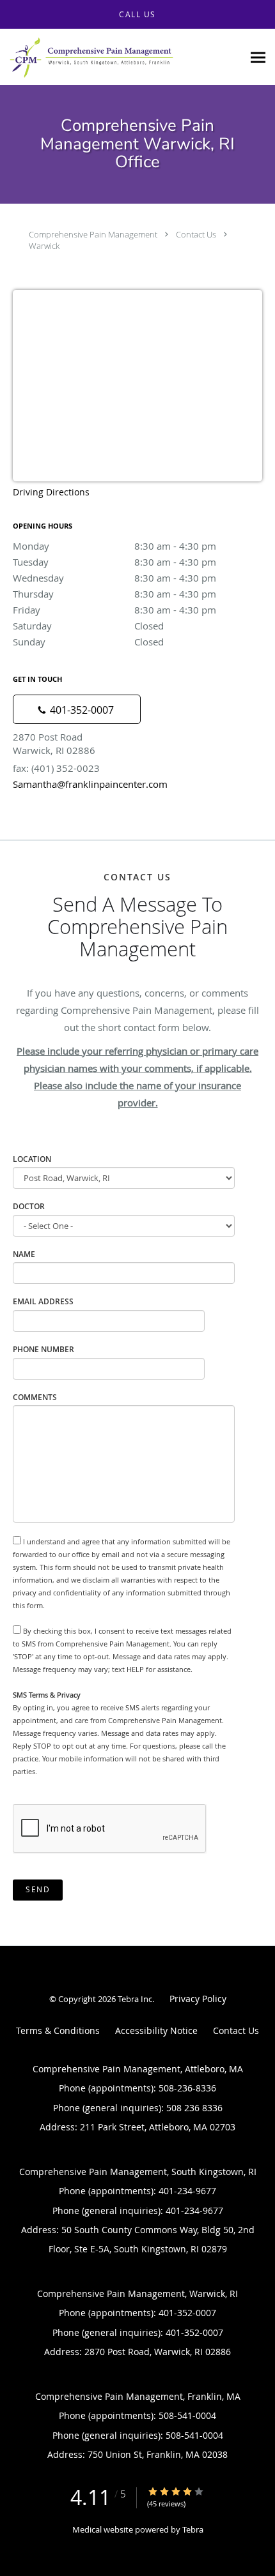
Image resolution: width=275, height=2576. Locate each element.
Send (38, 1889)
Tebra (193, 2529)
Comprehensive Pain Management (93, 234)
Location (32, 1159)
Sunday (88, 642)
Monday (114, 546)
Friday (114, 610)
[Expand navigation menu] (258, 57)
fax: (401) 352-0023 (56, 768)
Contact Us (196, 234)
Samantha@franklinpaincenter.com (90, 784)
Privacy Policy (198, 1999)
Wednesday (114, 578)
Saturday (88, 626)
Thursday (114, 594)
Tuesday (114, 562)
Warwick (44, 246)
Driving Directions (51, 492)
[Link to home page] (122, 57)
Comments (35, 1397)
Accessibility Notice (156, 2030)
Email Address (43, 1301)
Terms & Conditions (58, 2030)
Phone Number (43, 1349)
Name (24, 1254)
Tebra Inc (135, 1999)
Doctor (29, 1206)
